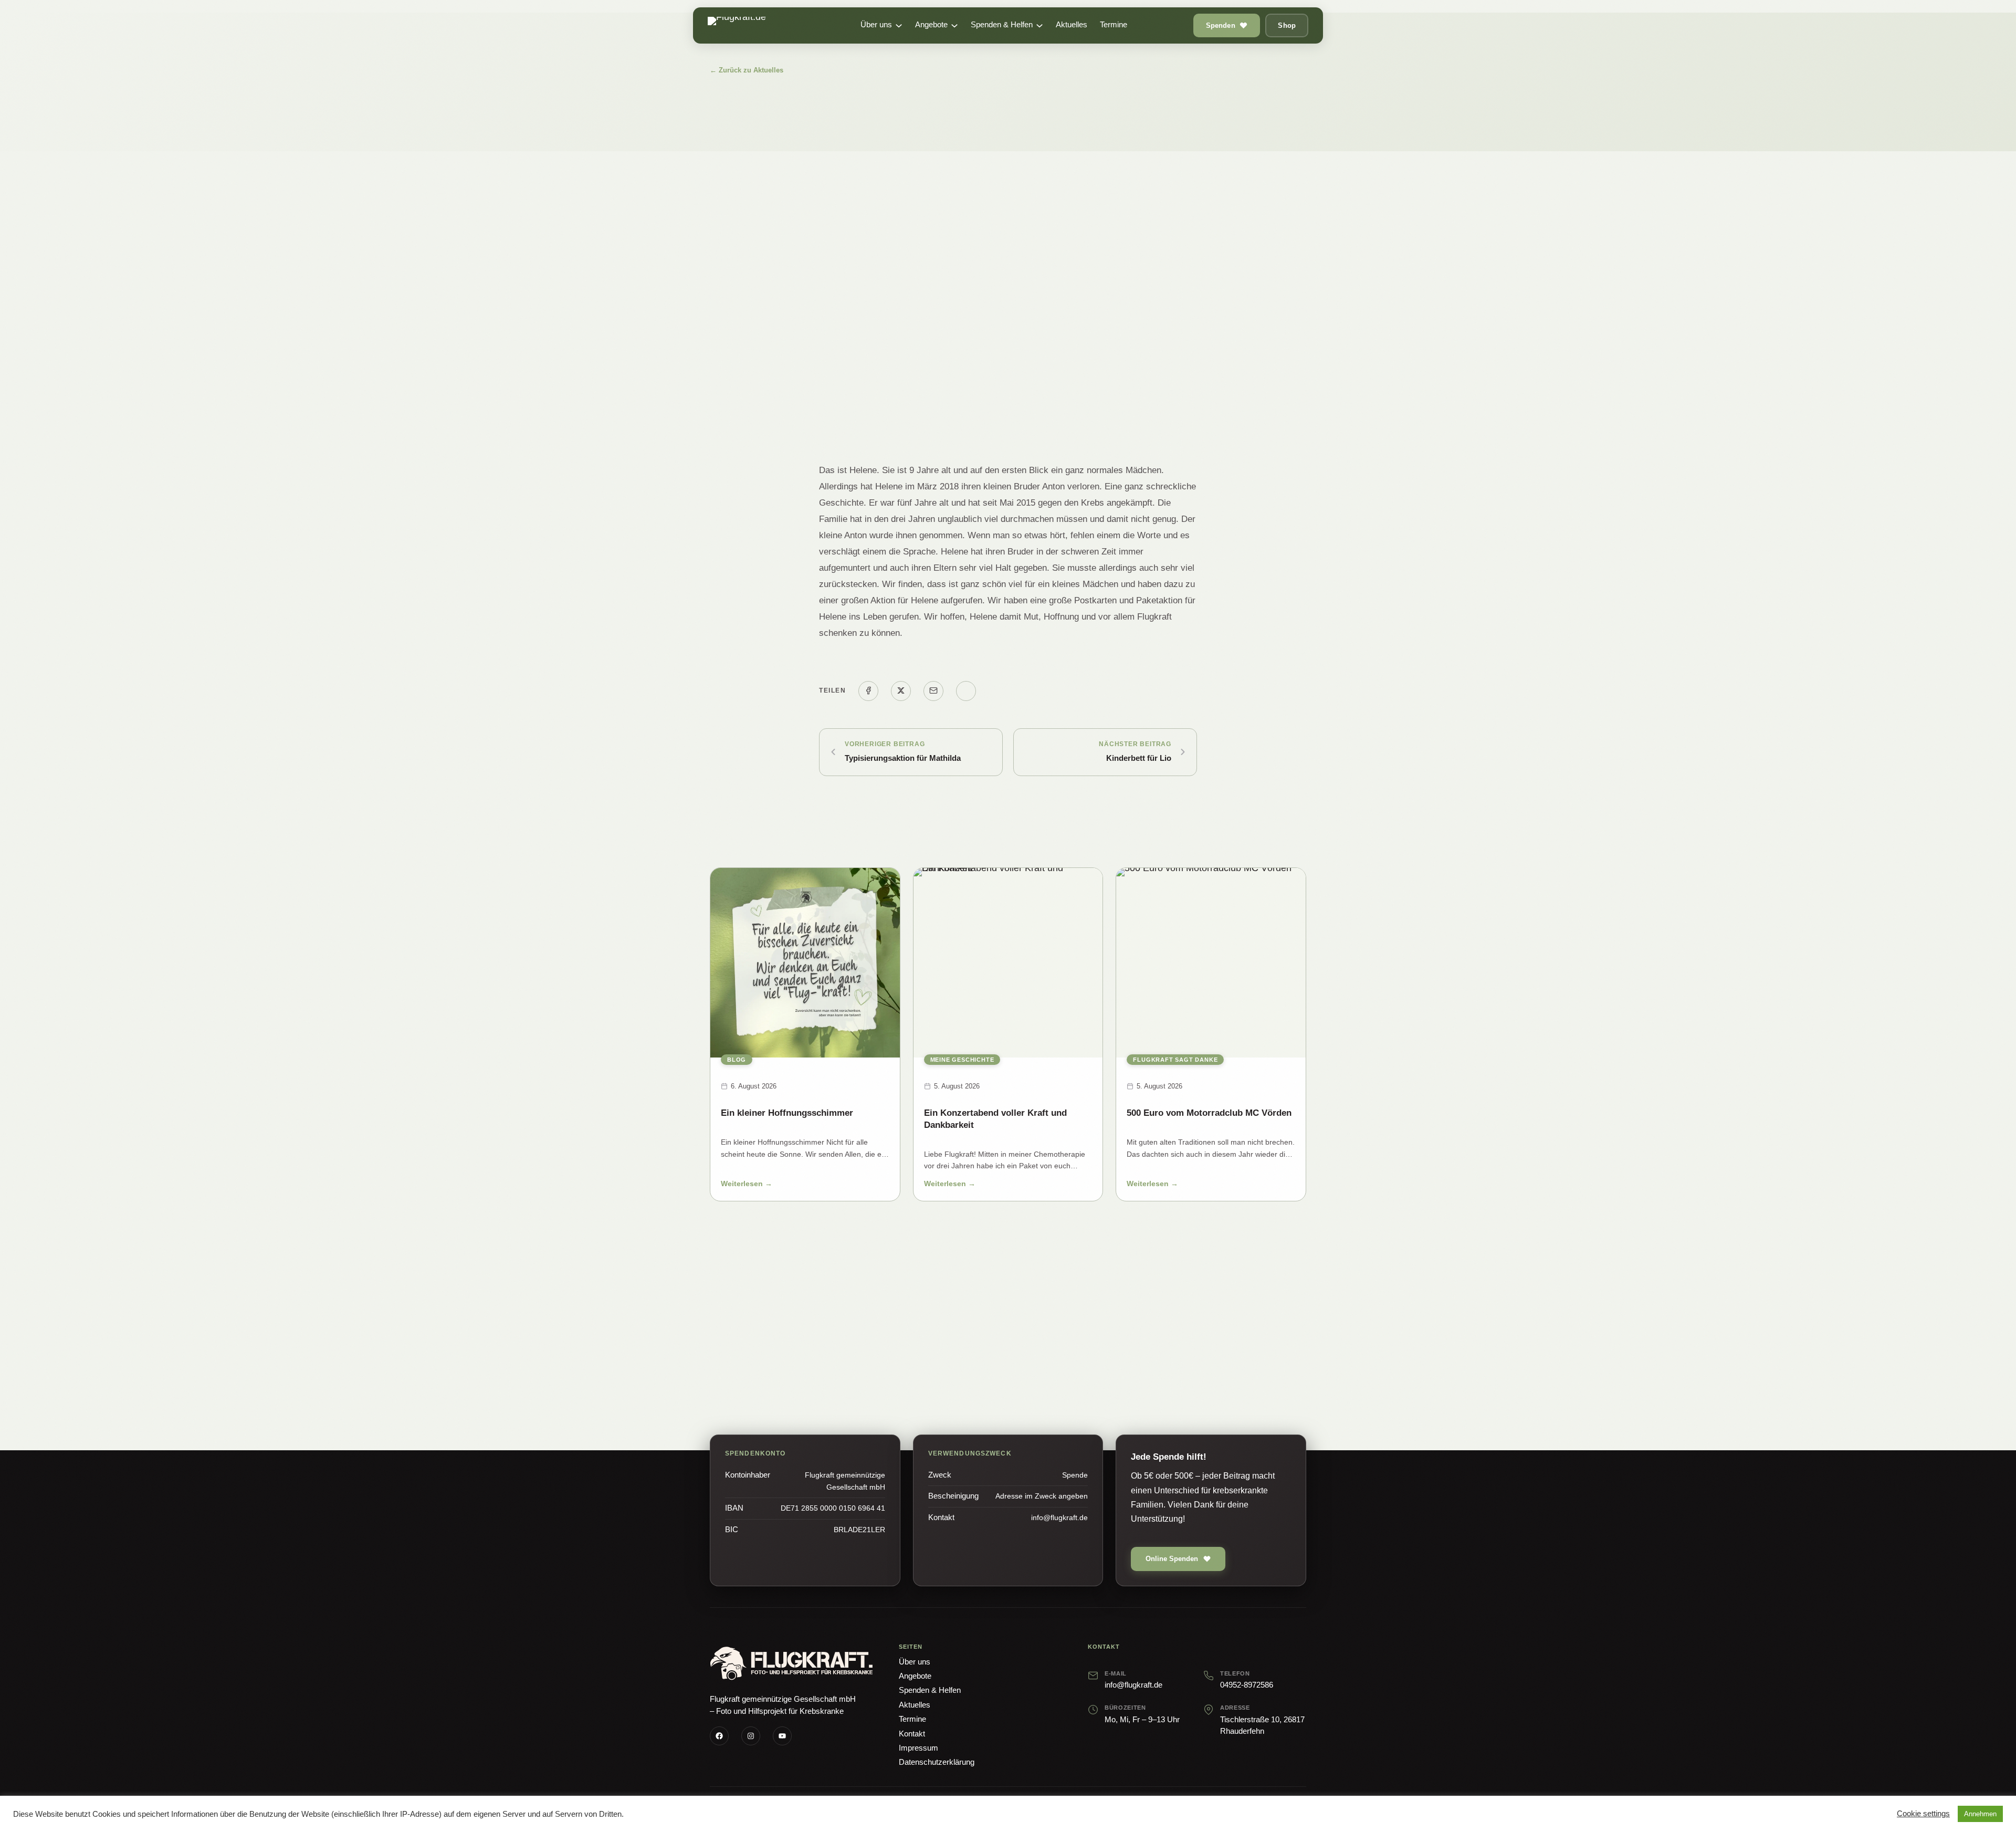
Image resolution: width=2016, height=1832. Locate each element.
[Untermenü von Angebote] (954, 26)
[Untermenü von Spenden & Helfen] (1039, 26)
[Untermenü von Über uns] (899, 26)
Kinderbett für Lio (1139, 758)
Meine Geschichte (962, 1060)
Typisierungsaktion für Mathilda (903, 758)
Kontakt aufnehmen (1054, 1347)
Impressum (918, 1748)
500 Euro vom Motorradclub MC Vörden (1209, 1113)
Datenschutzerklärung (937, 1762)
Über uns (915, 1662)
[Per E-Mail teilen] (933, 691)
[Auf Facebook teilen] (868, 691)
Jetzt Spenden (952, 1347)
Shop (1287, 25)
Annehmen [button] (1980, 1814)
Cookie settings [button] (1923, 1814)
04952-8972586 (1247, 1685)
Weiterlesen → (747, 1185)
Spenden (1221, 25)
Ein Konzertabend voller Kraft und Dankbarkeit (995, 1119)
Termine (912, 1719)
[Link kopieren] (966, 691)
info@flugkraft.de (1133, 1685)
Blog (737, 1060)
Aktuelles (915, 1705)
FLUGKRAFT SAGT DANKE (1175, 1060)
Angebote (915, 1676)
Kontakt (912, 1734)
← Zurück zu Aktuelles (747, 70)
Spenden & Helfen (930, 1690)
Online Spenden (1172, 1559)
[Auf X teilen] (901, 691)
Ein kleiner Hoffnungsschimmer (787, 1113)
